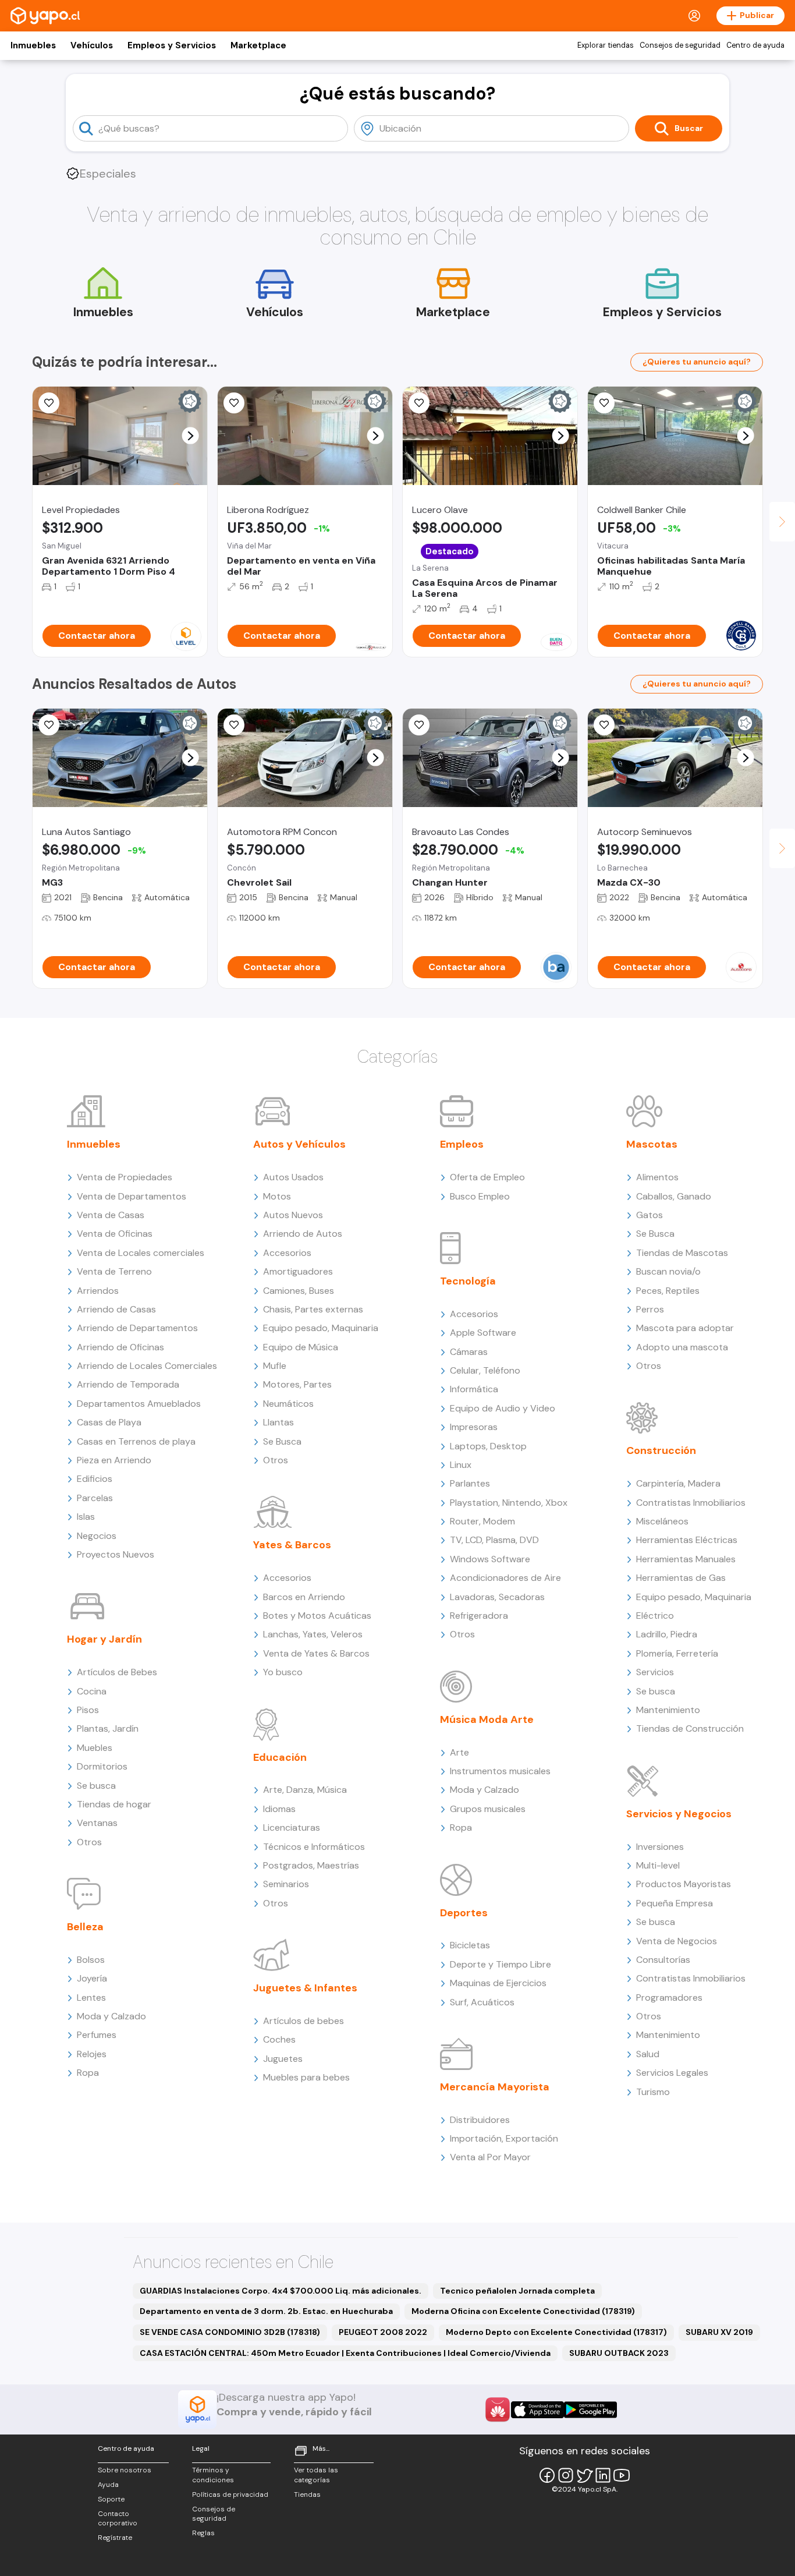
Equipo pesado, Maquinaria (321, 1328)
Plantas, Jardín (108, 1728)
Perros (650, 1309)
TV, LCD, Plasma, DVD (494, 1540)
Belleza (85, 1927)
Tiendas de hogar (114, 1804)
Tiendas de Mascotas (682, 1253)
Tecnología (468, 1281)
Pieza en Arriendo (114, 1460)
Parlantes (470, 1483)
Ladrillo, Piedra (667, 1634)
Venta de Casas (111, 1215)
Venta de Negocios (677, 1941)
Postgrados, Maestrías (311, 1865)
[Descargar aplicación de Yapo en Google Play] (590, 2410)
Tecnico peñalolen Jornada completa (517, 2291)
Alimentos (657, 1177)
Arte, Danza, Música (305, 1790)
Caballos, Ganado (674, 1196)
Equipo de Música (301, 1347)
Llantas (278, 1422)
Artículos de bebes (304, 2021)
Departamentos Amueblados (139, 1404)
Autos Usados (293, 1177)
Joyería (92, 1978)
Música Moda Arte (487, 1719)
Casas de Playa (109, 1422)
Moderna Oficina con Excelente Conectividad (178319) (523, 2311)
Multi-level (658, 1865)
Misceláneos (662, 1521)
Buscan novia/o (668, 1271)
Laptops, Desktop (488, 1446)
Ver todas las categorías (316, 2475)
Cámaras (469, 1352)
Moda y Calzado (111, 2016)
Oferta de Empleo (487, 1177)
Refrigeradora (479, 1616)
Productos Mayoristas (684, 1884)
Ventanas (97, 1823)
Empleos (462, 1144)
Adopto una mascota (682, 1347)
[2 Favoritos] (49, 725)
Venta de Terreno (114, 1271)
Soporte (111, 2499)
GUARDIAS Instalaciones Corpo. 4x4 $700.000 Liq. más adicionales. (281, 2291)
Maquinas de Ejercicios (498, 1983)
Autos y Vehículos (299, 1144)
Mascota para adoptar (685, 1328)
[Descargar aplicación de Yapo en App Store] (537, 2410)
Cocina (92, 1691)
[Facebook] (547, 2475)
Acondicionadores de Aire (505, 1578)
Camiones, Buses (299, 1291)
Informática (474, 1389)
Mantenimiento (668, 1710)
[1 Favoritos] (234, 725)
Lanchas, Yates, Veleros (313, 1634)
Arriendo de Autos (303, 1234)
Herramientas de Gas (681, 1578)
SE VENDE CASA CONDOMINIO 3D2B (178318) (230, 2332)
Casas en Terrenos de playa (136, 1441)
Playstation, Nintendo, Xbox (509, 1503)
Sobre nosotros (125, 2470)
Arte (459, 1752)
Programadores (669, 1998)
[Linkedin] (603, 2475)
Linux (461, 1465)
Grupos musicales (488, 1809)
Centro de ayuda (755, 45)
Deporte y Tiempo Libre (501, 1964)
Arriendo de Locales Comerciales (147, 1366)
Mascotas (652, 1144)
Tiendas (307, 2494)
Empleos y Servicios (172, 45)
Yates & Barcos (292, 1545)
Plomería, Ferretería (677, 1653)
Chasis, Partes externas (313, 1309)
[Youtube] (622, 2475)
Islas (86, 1517)
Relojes (92, 2054)
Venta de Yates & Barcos (316, 1653)
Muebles (95, 1748)
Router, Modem (482, 1521)
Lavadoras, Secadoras (497, 1597)
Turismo (653, 2092)
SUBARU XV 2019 (719, 2332)
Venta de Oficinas (115, 1234)
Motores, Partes (297, 1384)
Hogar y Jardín (104, 1639)
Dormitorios (102, 1766)
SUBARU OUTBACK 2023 (619, 2353)
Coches (279, 2039)
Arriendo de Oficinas (120, 1347)
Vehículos (92, 45)
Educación (280, 1757)
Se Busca (282, 1441)
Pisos (88, 1710)
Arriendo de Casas (116, 1309)
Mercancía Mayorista (495, 2087)
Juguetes (283, 2059)
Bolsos (91, 1960)
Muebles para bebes (306, 2077)
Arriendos (98, 1291)
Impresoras (474, 1427)
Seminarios (286, 1884)
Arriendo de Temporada (128, 1384)
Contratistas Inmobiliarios (691, 1503)
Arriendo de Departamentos (137, 1328)
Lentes (91, 1998)
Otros (89, 1842)
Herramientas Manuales (686, 1559)
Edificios (95, 1479)
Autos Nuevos (293, 1215)
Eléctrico (655, 1616)
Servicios (655, 1672)
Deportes (464, 1913)
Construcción (661, 1450)
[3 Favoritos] (234, 403)
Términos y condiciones (213, 2475)
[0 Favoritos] (604, 403)
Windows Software (490, 1559)
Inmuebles (33, 45)
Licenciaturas (292, 1827)
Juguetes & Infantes (305, 1988)
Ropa (88, 2073)
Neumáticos (288, 1404)
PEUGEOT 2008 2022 (383, 2332)
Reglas (203, 2533)
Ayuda (108, 2485)
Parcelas (95, 1498)
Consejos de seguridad (680, 45)
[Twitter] (584, 2475)
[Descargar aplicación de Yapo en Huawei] (498, 2409)
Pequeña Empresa (675, 1903)
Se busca (96, 1786)
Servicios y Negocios (679, 1814)
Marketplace (258, 45)
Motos (277, 1196)
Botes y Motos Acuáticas (317, 1616)
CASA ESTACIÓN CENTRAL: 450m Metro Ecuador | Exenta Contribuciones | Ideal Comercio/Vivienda (345, 2353)
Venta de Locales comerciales (141, 1253)
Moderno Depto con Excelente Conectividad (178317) (556, 2332)
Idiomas (279, 1809)
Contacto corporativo (118, 2519)
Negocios (97, 1536)
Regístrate (115, 2538)
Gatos (650, 1215)
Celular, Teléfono (485, 1370)
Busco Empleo (480, 1196)
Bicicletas (470, 1945)
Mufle (275, 1366)
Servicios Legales (672, 2073)
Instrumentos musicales (500, 1771)
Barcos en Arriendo (304, 1597)
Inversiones (660, 1847)
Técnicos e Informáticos (314, 1847)
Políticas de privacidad (230, 2494)
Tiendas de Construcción (690, 1728)
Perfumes (97, 2035)
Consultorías (663, 1960)
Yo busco (283, 1672)
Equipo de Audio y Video (503, 1408)
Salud (648, 2054)
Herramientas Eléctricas (687, 1540)
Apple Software (483, 1333)
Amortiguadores (298, 1271)
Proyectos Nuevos (116, 1554)
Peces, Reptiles (668, 1291)
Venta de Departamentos (132, 1196)
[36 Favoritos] (49, 403)
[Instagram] (566, 2475)
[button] (191, 436)
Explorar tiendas (606, 45)
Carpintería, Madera (678, 1483)
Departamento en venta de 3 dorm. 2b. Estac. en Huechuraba (266, 2311)
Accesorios (287, 1253)
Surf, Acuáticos (482, 2002)
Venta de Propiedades (125, 1177)
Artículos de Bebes (117, 1672)
